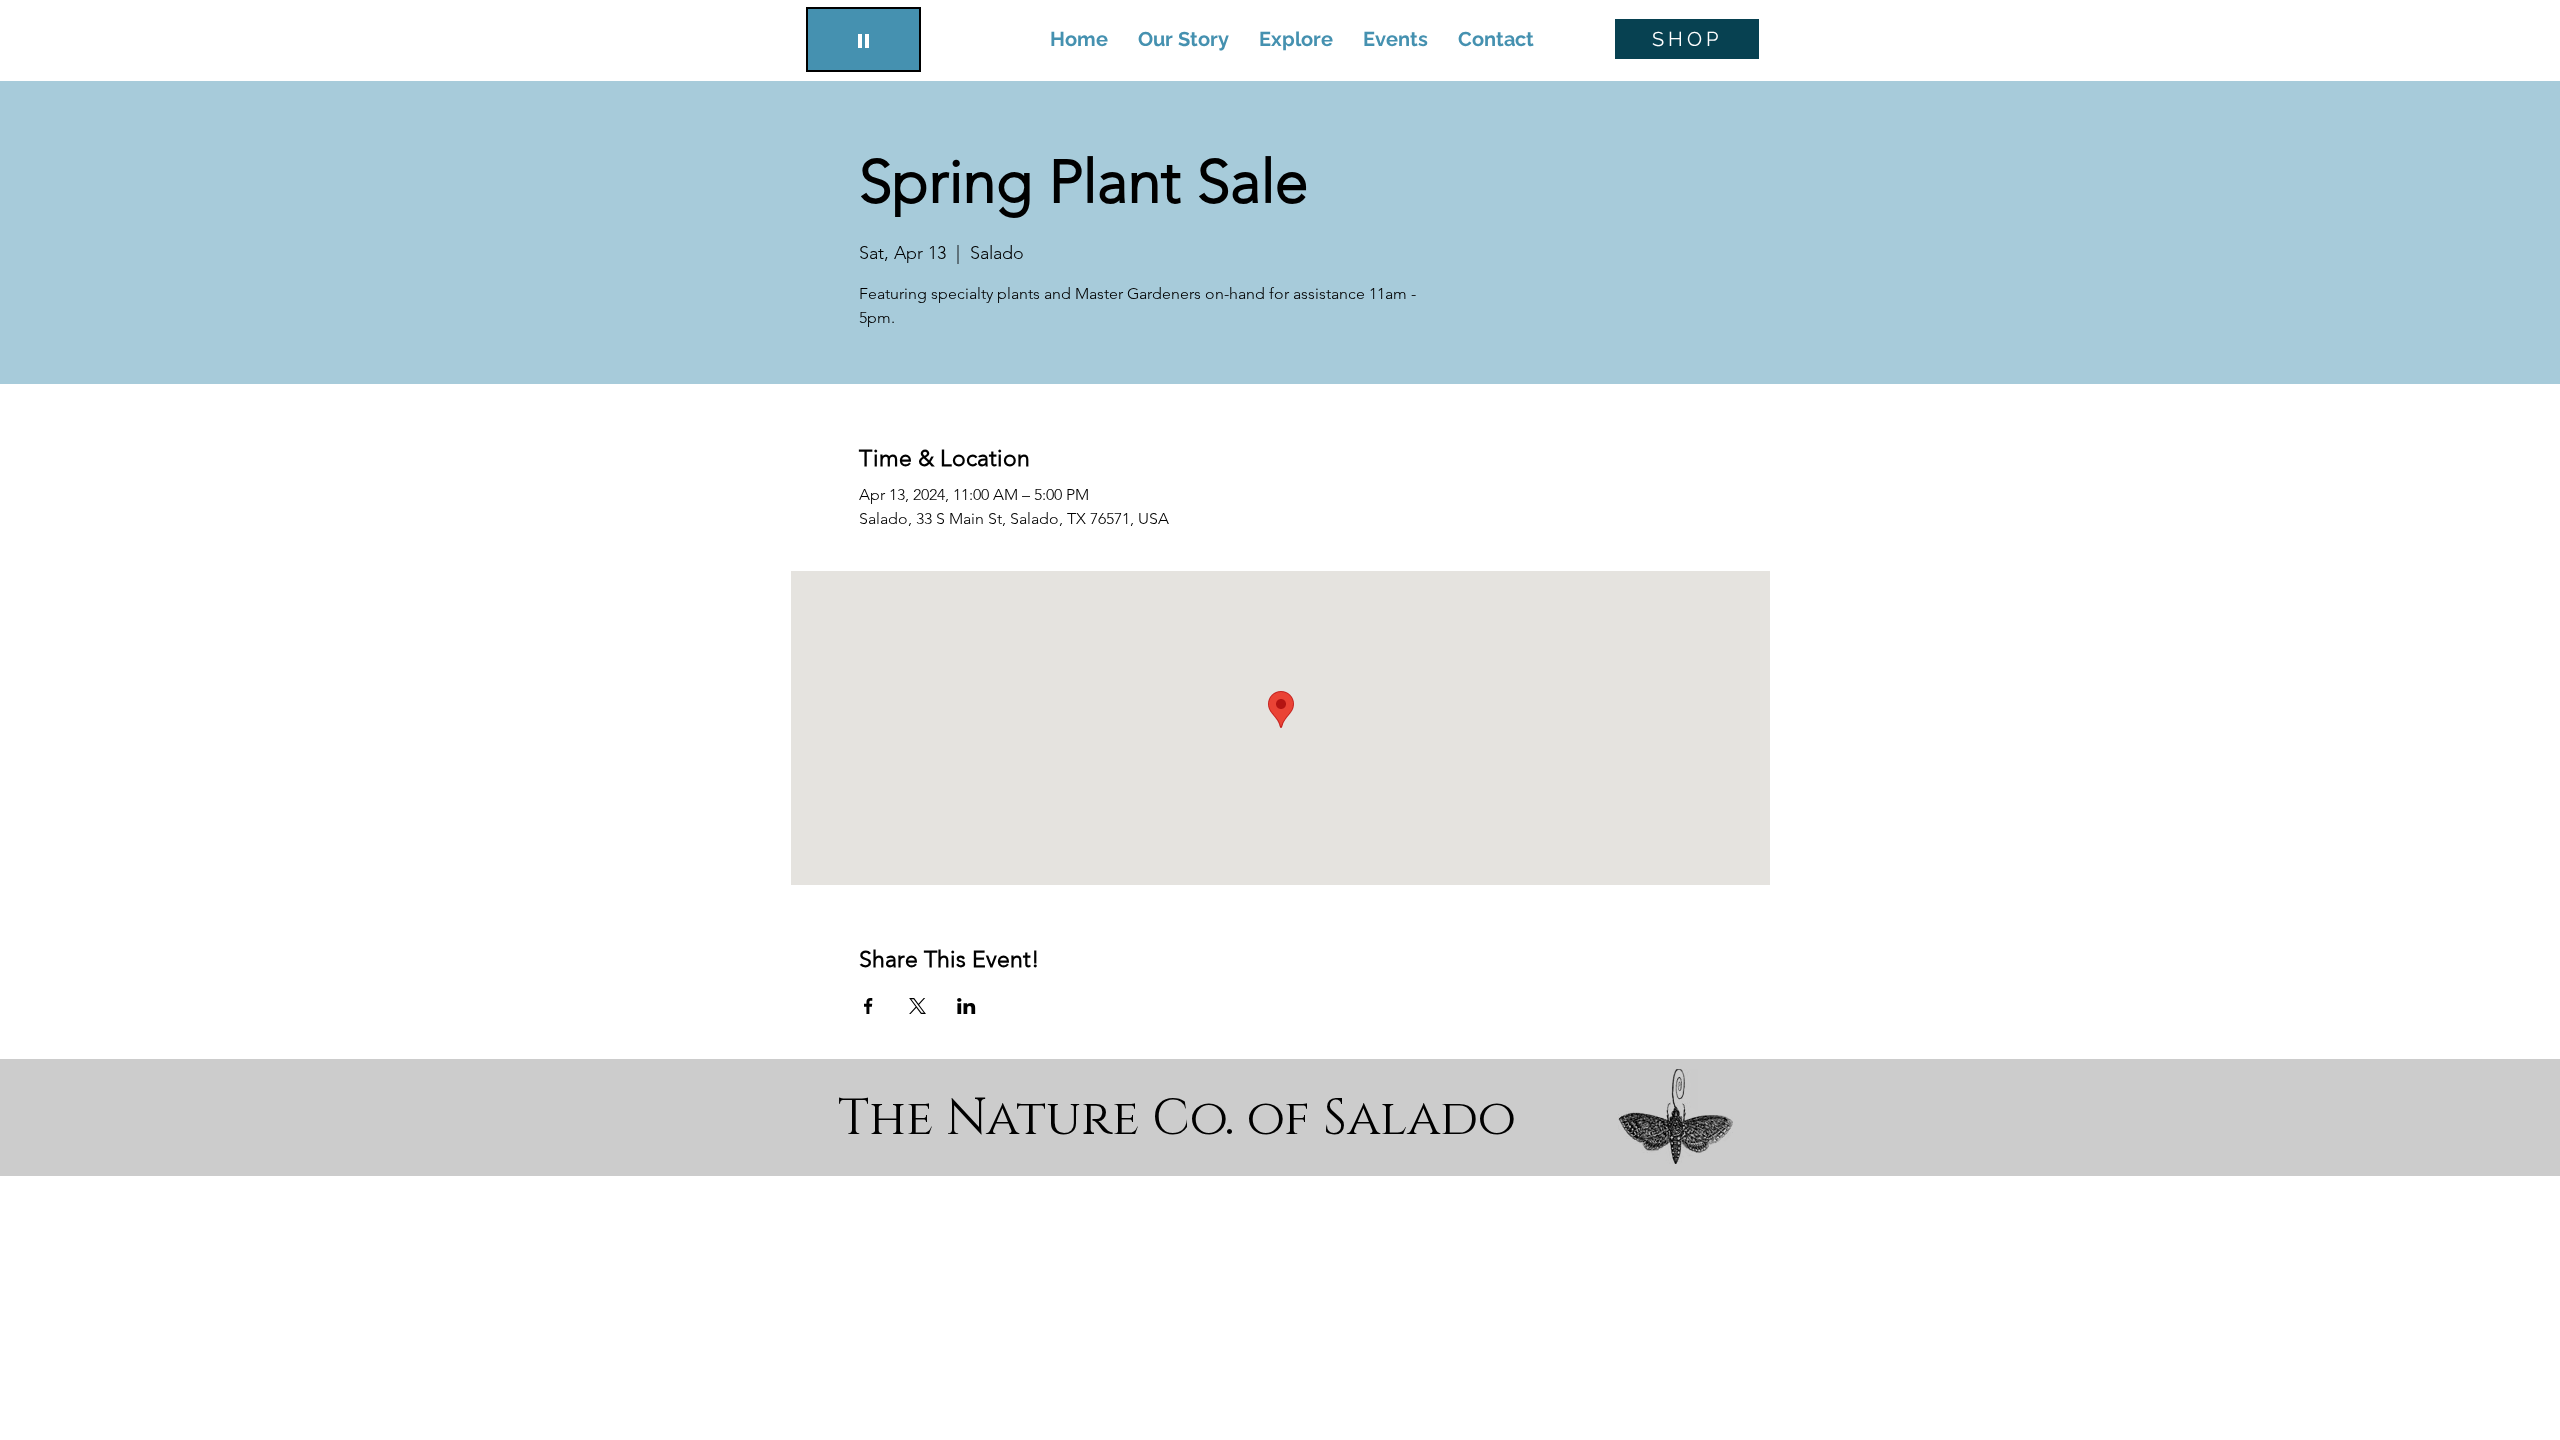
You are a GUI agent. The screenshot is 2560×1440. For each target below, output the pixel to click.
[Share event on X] (917, 1006)
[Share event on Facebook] (868, 1006)
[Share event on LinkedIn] (966, 1006)
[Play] (863, 39)
